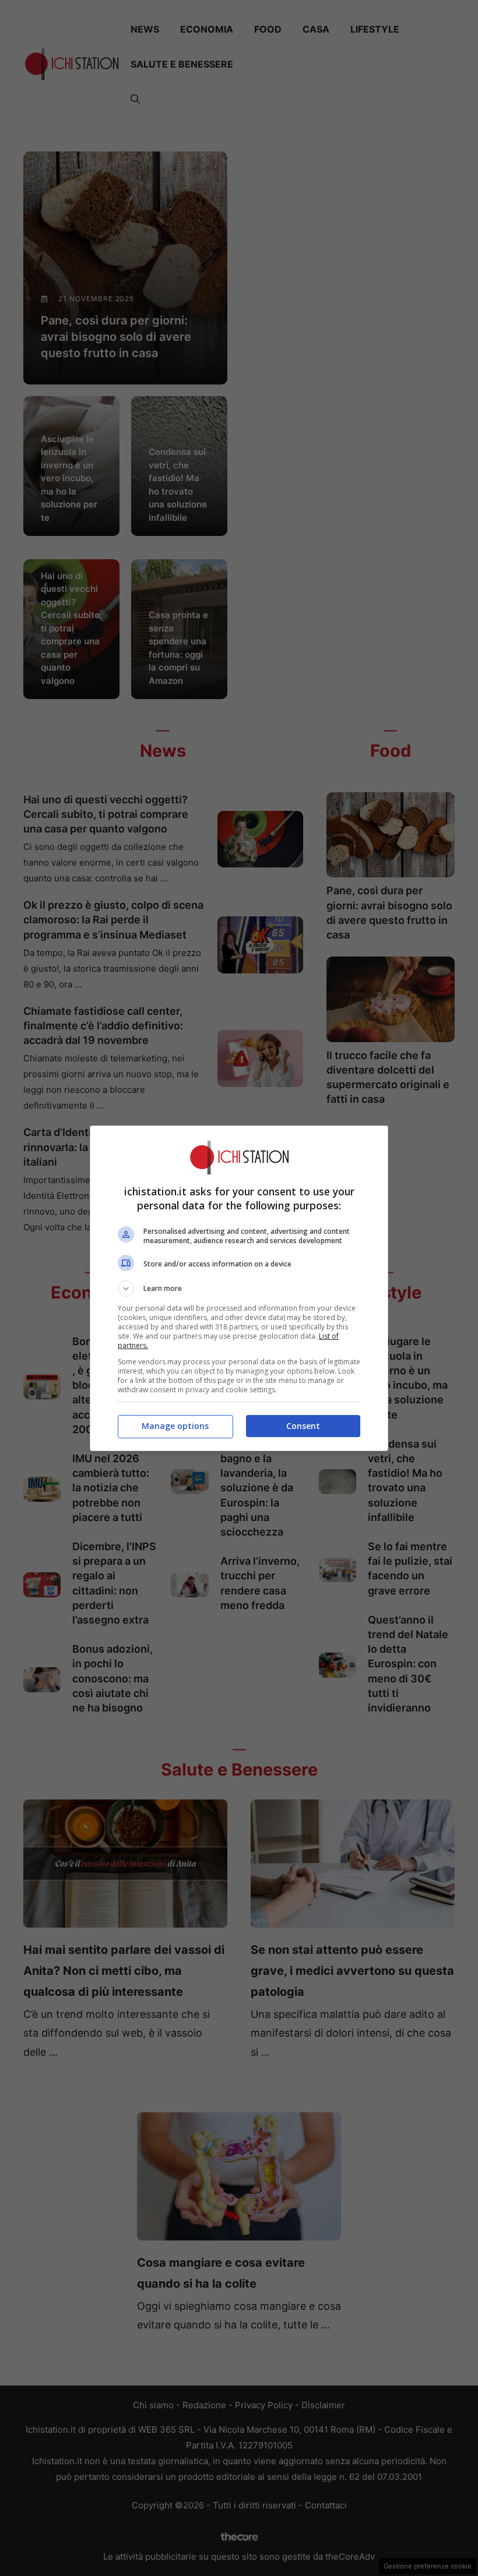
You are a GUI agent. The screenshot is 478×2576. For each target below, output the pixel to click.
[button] (239, 1289)
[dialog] (239, 1288)
